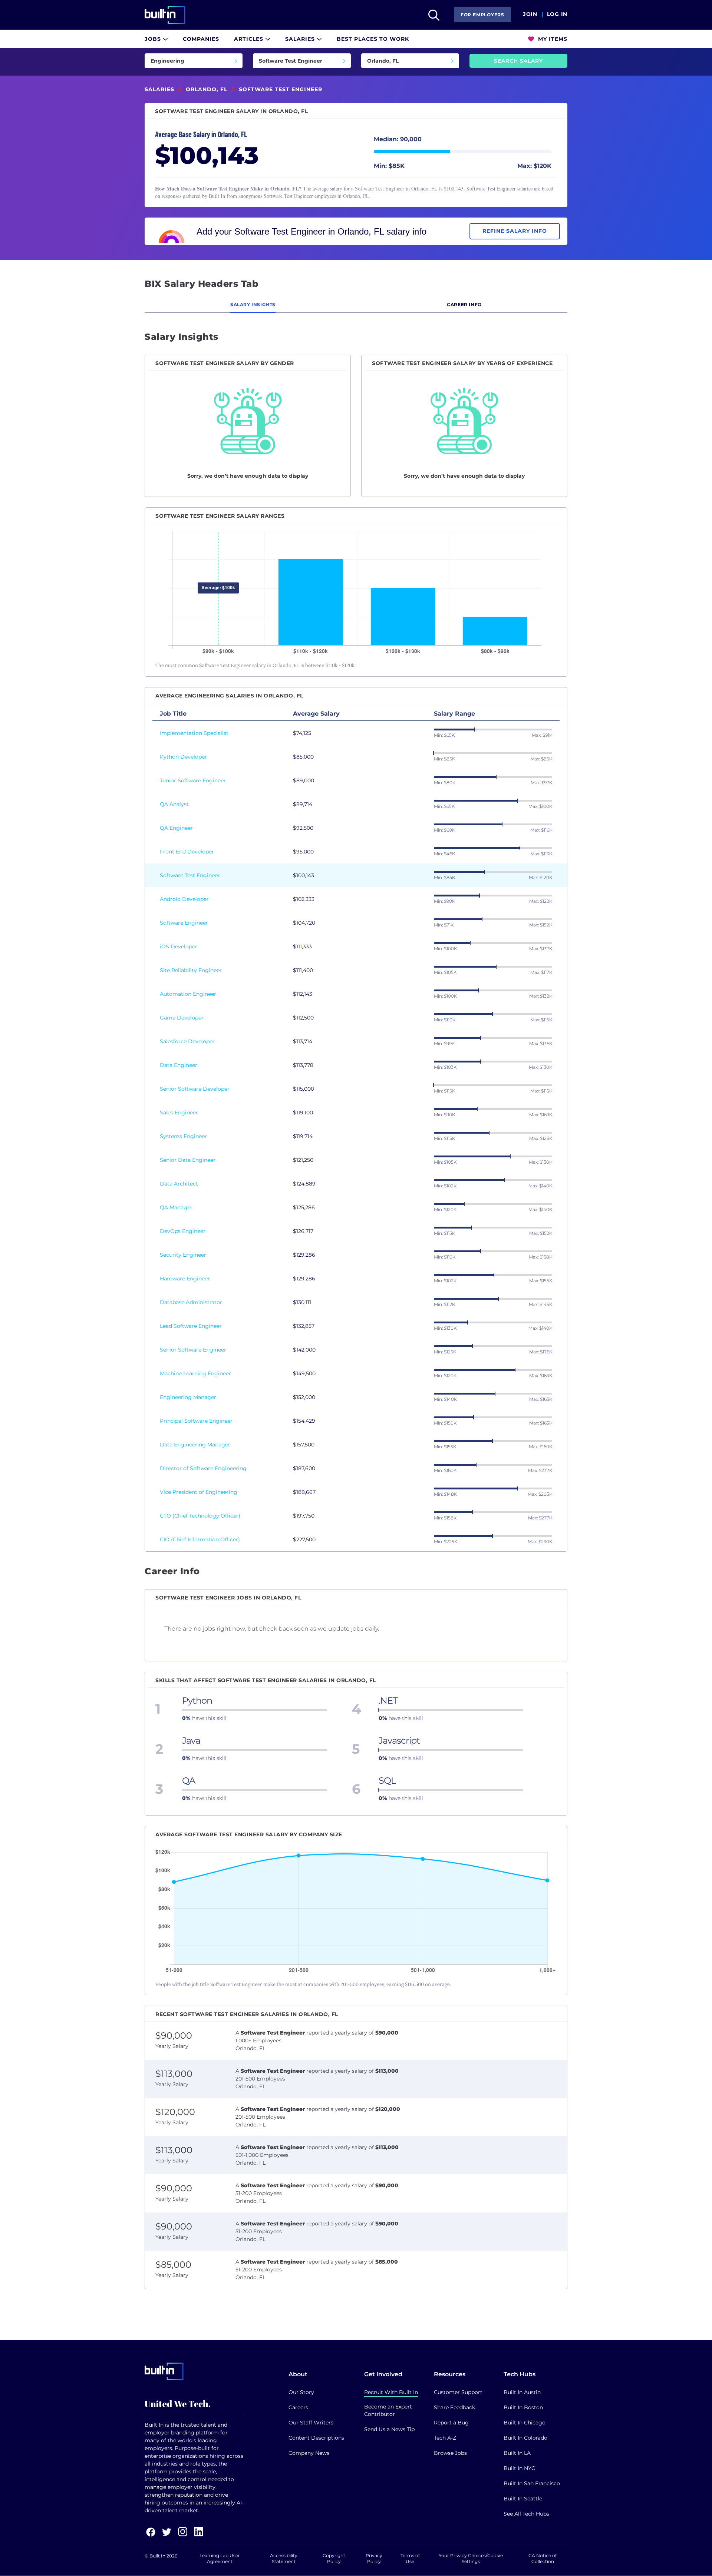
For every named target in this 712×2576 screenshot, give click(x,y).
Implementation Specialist (194, 733)
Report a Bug (451, 2423)
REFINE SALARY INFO (515, 231)
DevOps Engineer (183, 1231)
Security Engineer (183, 1255)
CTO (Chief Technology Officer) (200, 1516)
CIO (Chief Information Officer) (200, 1539)
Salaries (301, 39)
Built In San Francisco (532, 2483)
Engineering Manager (188, 1397)
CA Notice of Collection (543, 2558)
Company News (309, 2453)
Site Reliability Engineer (191, 970)
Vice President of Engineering (199, 1492)
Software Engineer (184, 923)
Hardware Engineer (185, 1279)
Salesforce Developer (187, 1041)
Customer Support (458, 2392)
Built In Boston (523, 2407)
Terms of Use (410, 2558)
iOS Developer (179, 946)
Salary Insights (253, 304)
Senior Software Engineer (193, 1350)
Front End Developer (187, 852)
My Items (552, 39)
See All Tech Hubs (526, 2514)
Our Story (301, 2392)
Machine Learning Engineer (195, 1373)
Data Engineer (179, 1065)
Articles (250, 39)
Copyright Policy (334, 2558)
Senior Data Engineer (188, 1160)
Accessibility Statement (284, 2558)
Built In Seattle (523, 2499)
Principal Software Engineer (196, 1421)
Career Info (464, 304)
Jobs (154, 39)
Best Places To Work (373, 39)
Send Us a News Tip (389, 2429)
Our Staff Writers (311, 2423)
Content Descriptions (316, 2438)
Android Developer (184, 899)
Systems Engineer (183, 1136)
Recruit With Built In (391, 2392)
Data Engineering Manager (195, 1445)
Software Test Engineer (190, 875)
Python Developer (183, 757)
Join (530, 14)
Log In (557, 14)
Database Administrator (191, 1302)
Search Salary (518, 61)
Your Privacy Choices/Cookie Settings (471, 2558)
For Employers (482, 15)
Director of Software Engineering (203, 1468)
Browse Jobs (450, 2453)
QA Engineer (176, 828)
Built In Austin (522, 2392)
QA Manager (176, 1207)
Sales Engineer (179, 1113)
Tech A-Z (445, 2438)
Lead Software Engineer (191, 1326)
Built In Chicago (525, 2423)
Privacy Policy (374, 2558)
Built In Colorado (525, 2438)
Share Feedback (454, 2407)
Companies (201, 39)
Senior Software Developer (195, 1089)
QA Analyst (174, 804)
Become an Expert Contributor (388, 2410)
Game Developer (182, 1018)
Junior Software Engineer (193, 780)
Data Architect (179, 1184)
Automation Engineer (188, 994)
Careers (298, 2407)
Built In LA (517, 2453)
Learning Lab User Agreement (220, 2558)
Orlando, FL (207, 89)
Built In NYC (519, 2468)
